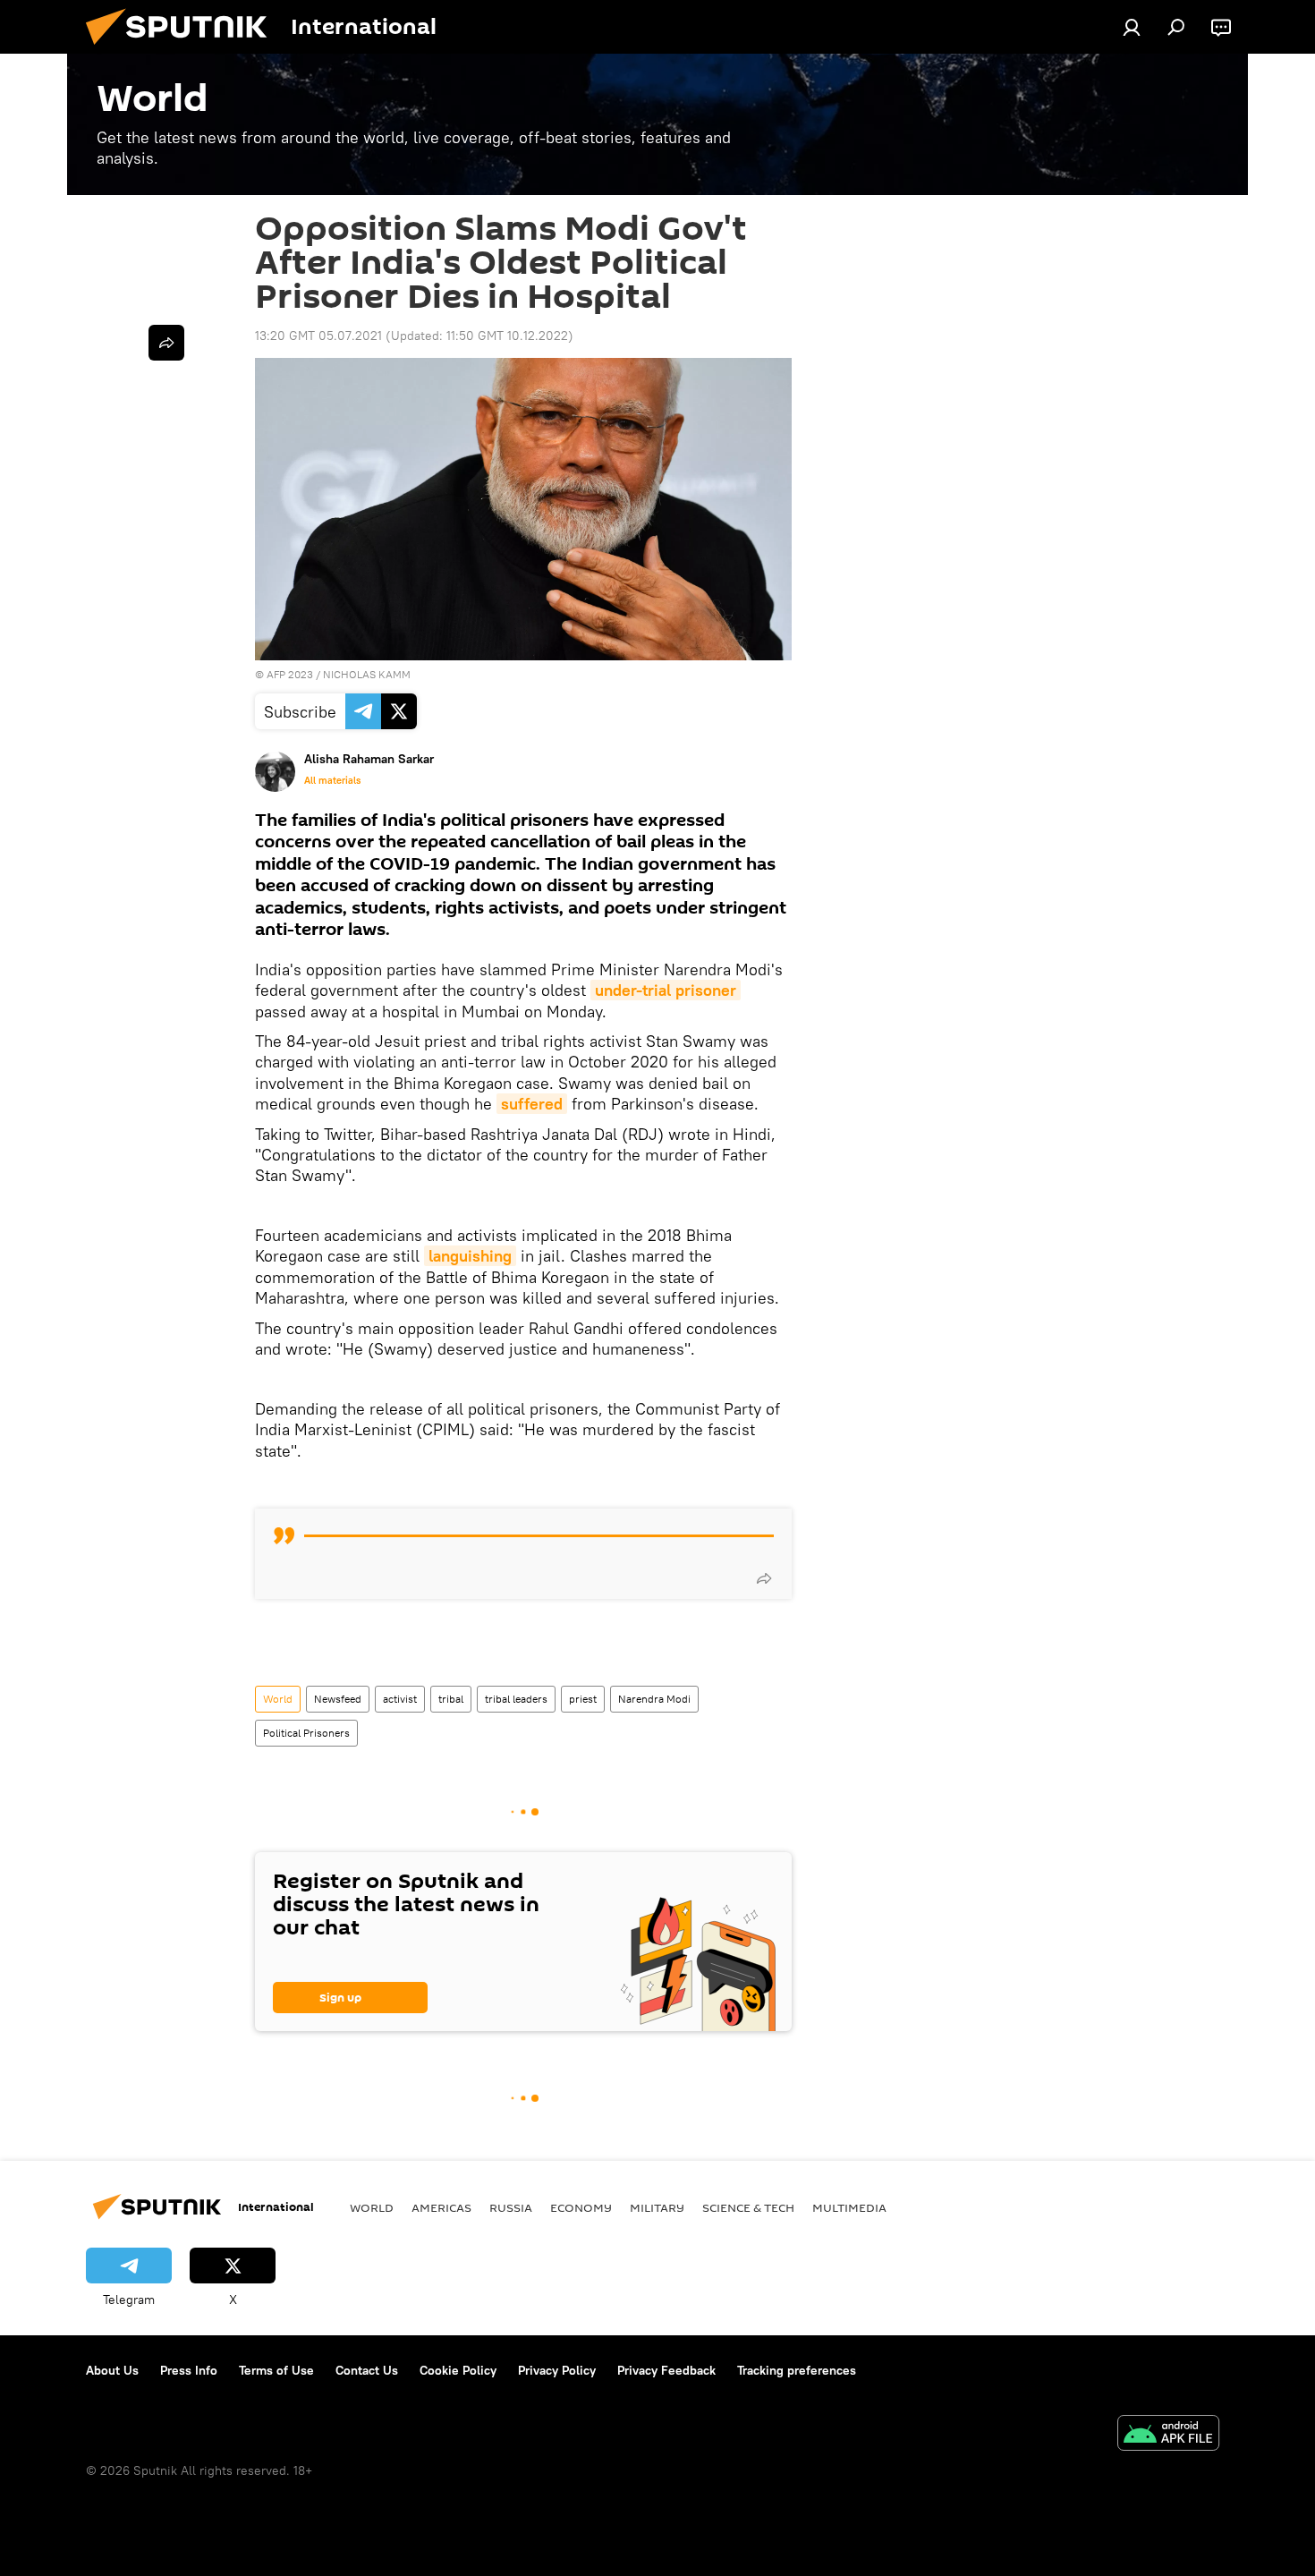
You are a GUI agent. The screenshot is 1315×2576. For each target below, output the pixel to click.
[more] (764, 1578)
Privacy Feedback (666, 2370)
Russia (511, 2207)
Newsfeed (338, 1699)
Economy (581, 2207)
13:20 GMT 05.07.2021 (318, 336)
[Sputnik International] (183, 49)
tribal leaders (516, 1699)
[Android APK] (1168, 2435)
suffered (532, 1104)
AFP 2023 (290, 674)
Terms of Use (276, 2370)
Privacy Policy (557, 2370)
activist (400, 1699)
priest (583, 1699)
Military (657, 2207)
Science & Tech (748, 2207)
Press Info (189, 2370)
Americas (441, 2207)
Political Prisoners (306, 1733)
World (278, 1699)
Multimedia (849, 2207)
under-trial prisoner (666, 990)
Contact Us (367, 2370)
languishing (470, 1256)
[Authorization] (1132, 27)
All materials (332, 780)
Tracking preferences (797, 2370)
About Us (112, 2370)
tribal (451, 1699)
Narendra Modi (654, 1699)
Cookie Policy (458, 2370)
